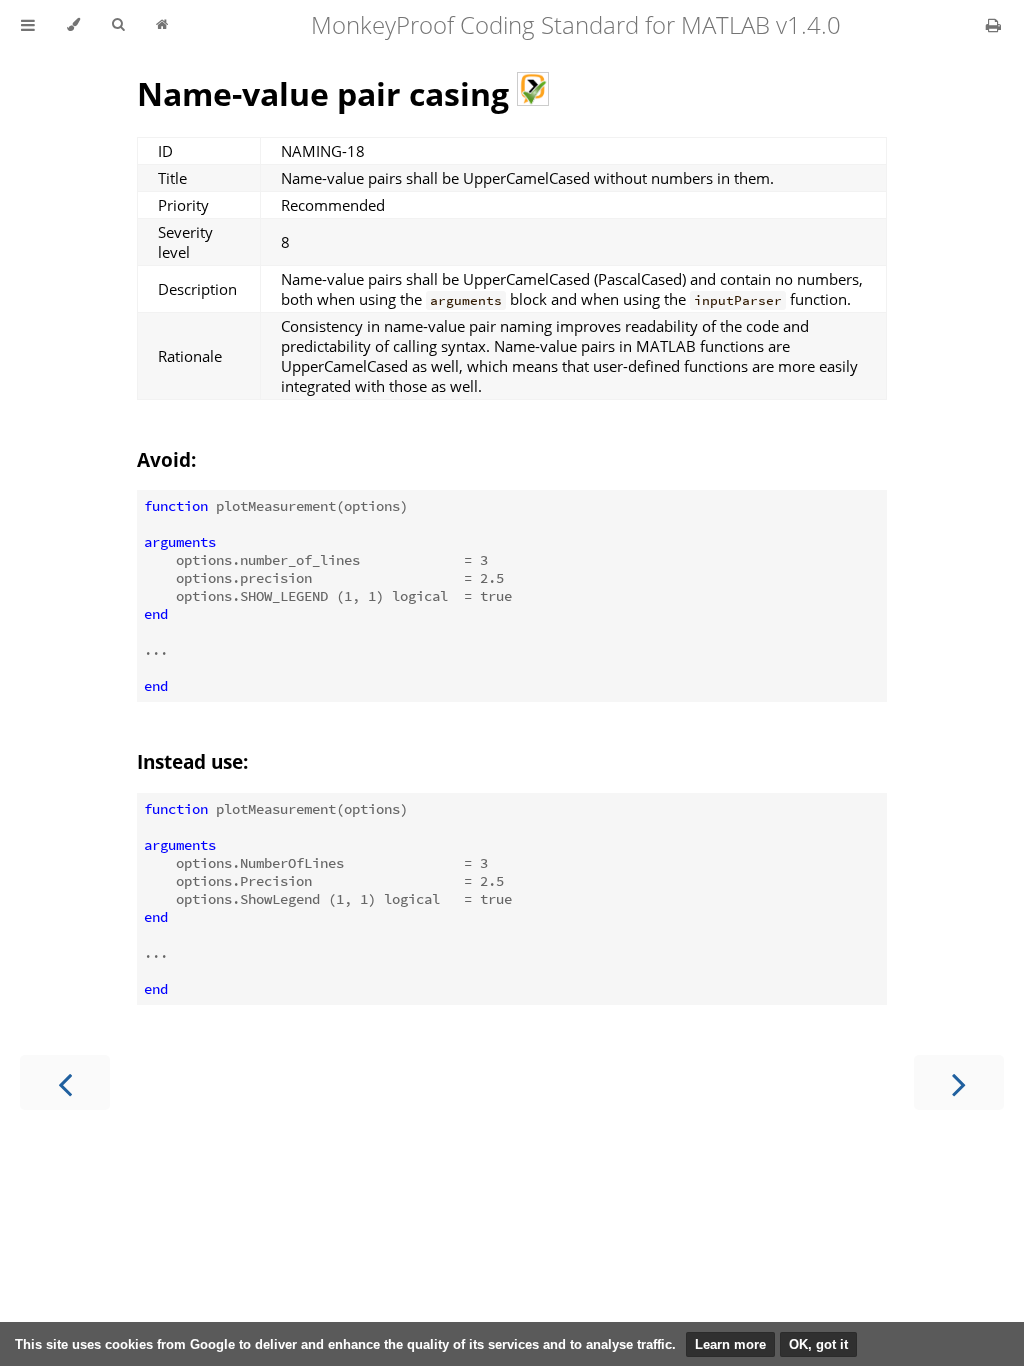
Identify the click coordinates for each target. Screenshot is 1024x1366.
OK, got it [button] (818, 1344)
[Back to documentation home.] (162, 25)
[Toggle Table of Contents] (28, 25)
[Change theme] (73, 25)
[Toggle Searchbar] (118, 25)
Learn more (730, 1344)
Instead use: (192, 761)
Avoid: (166, 459)
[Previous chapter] (65, 1082)
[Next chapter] (959, 1082)
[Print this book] (993, 25)
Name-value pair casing (327, 93)
